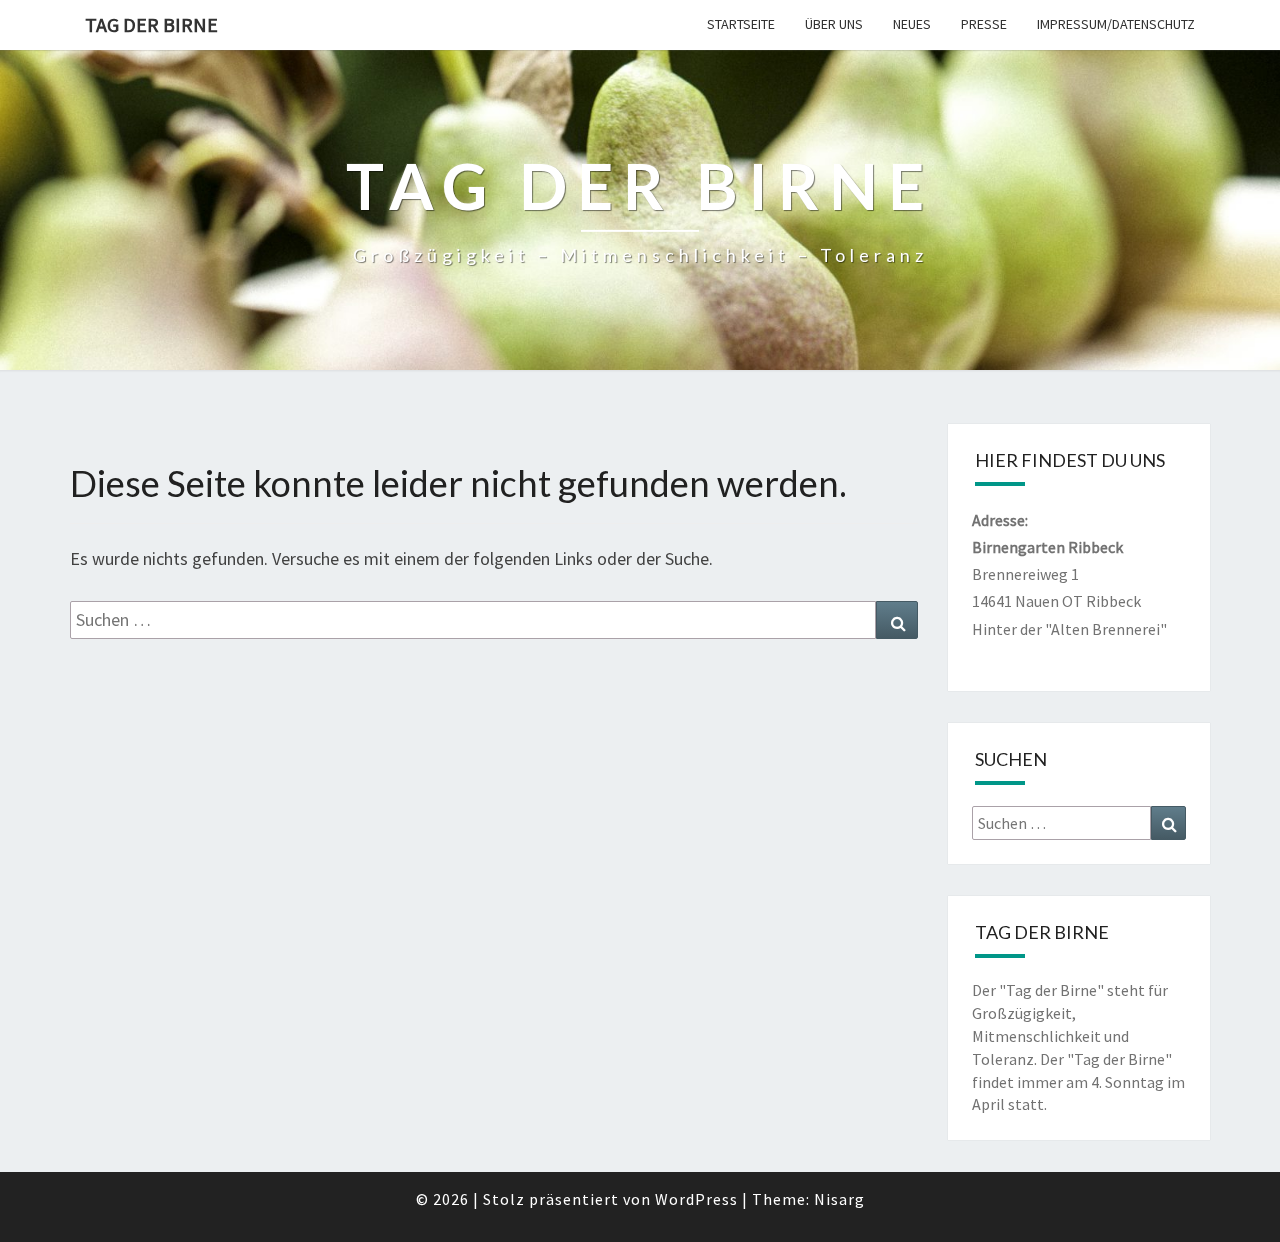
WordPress (696, 1199)
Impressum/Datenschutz (1116, 24)
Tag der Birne (151, 24)
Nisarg (839, 1199)
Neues (912, 24)
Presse (984, 24)
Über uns (834, 24)
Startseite (741, 24)
